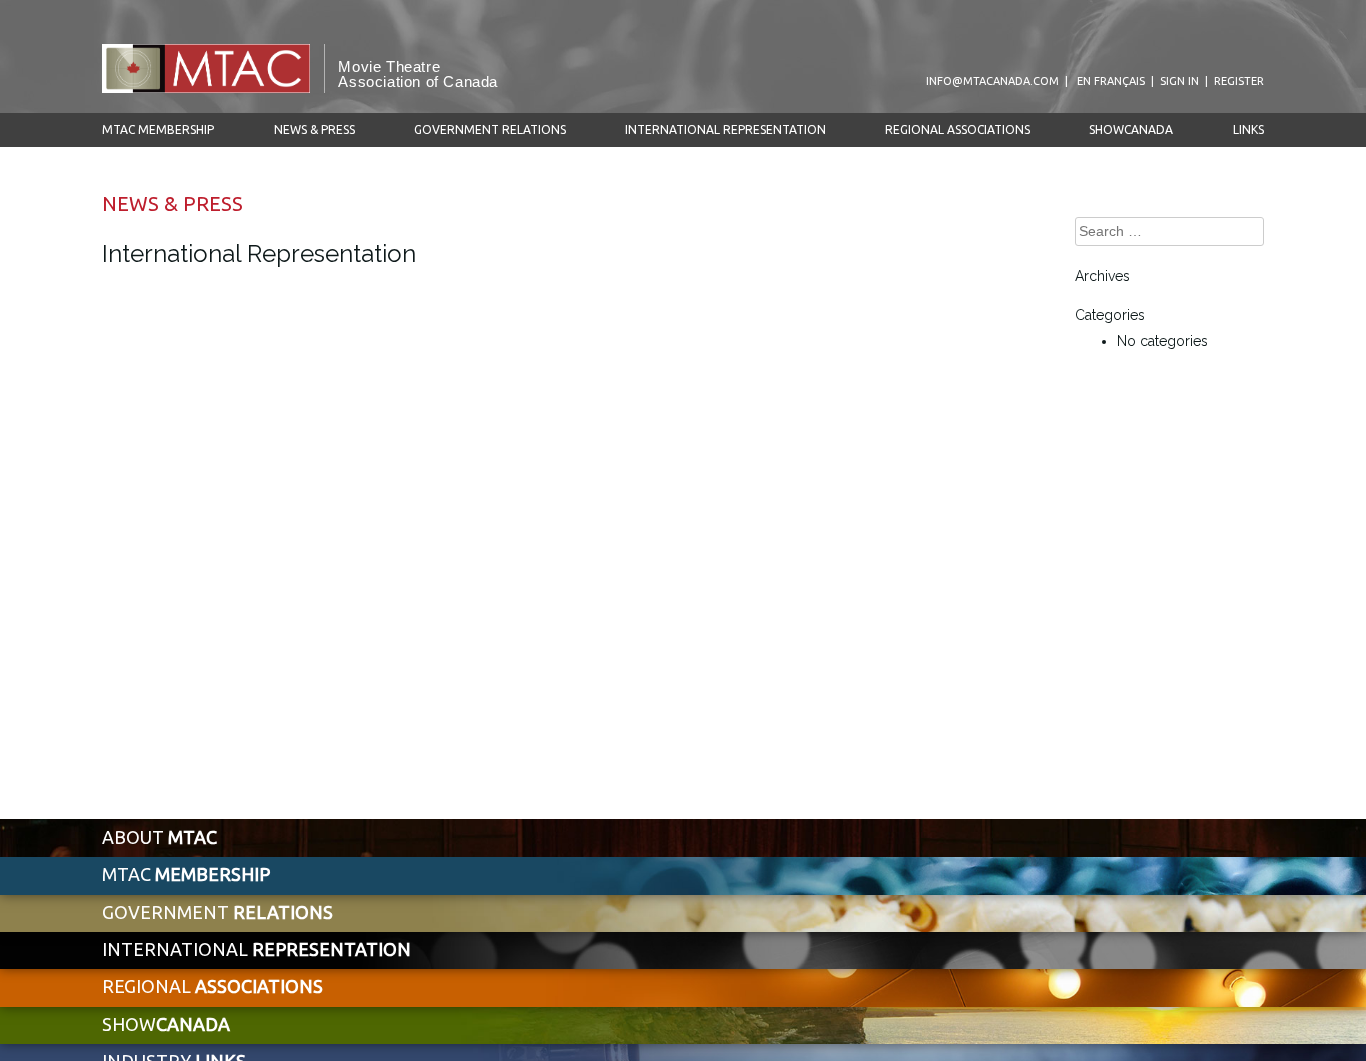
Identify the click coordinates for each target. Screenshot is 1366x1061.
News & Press (314, 129)
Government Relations (490, 129)
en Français (1111, 81)
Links (1248, 129)
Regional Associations (957, 129)
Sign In (1179, 81)
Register (1239, 81)
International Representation (725, 129)
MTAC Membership (158, 129)
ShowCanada (1131, 129)
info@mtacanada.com (992, 81)
